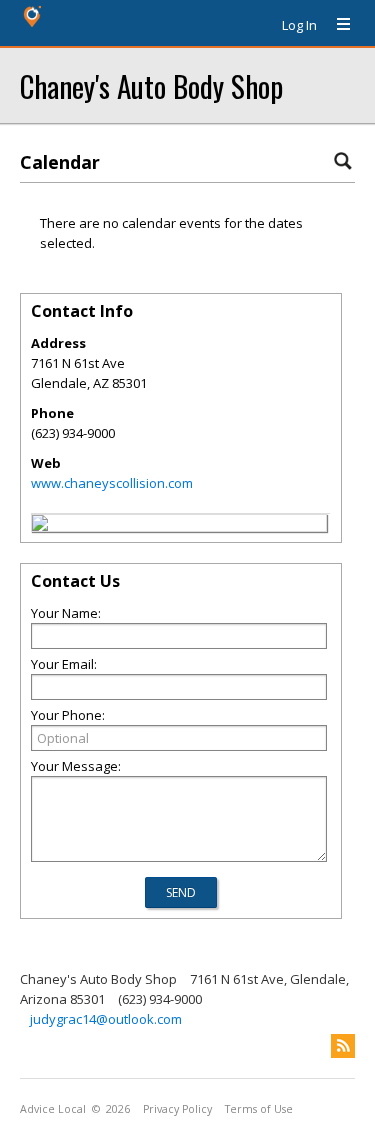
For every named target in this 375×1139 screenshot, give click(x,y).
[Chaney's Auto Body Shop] (40, 526)
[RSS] (343, 1046)
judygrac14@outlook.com (106, 1019)
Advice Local (53, 1109)
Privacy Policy (177, 1109)
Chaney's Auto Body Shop (151, 85)
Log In (299, 25)
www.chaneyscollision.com (112, 483)
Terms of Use (259, 1109)
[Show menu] (336, 25)
